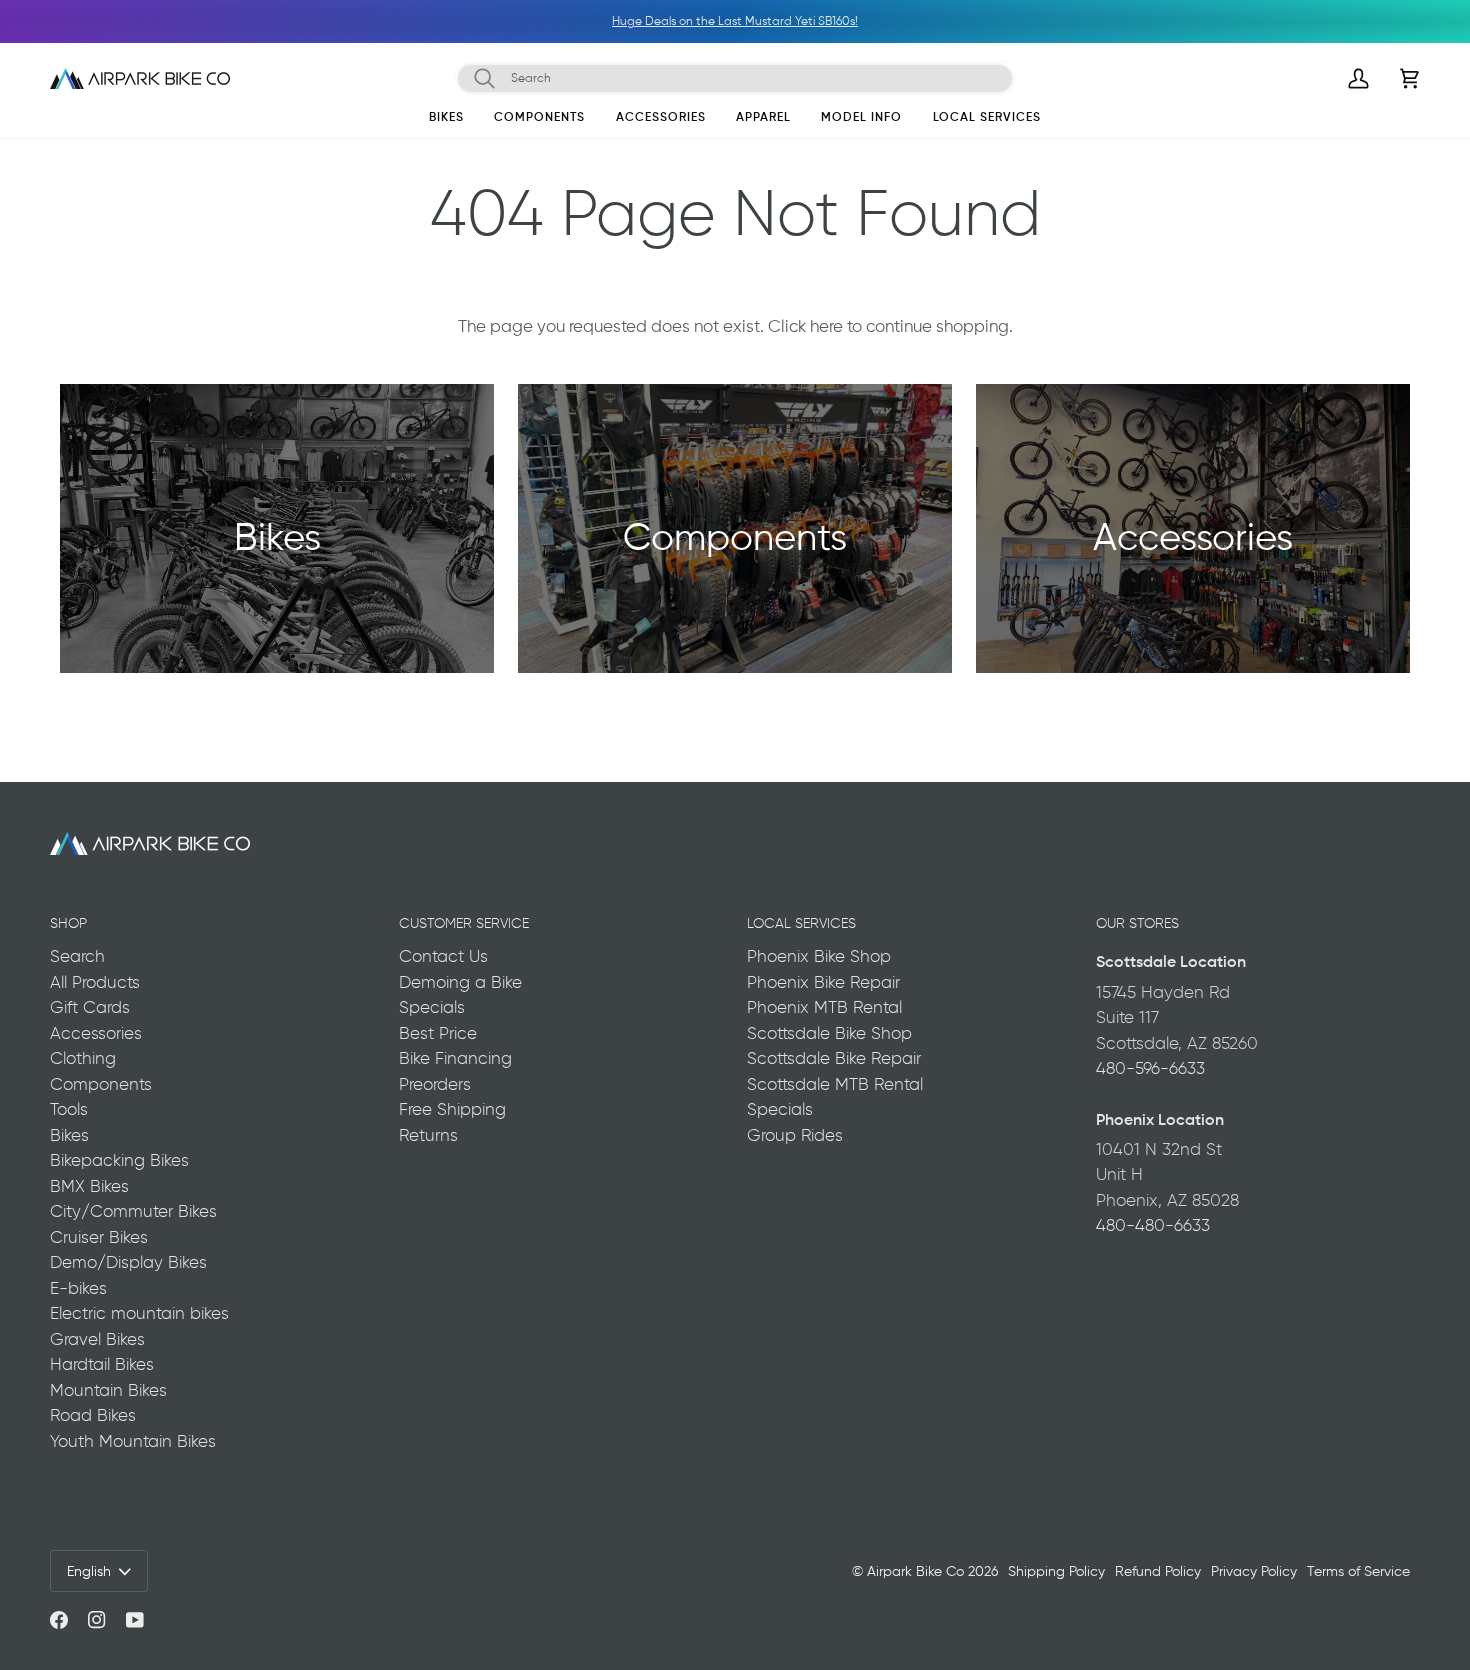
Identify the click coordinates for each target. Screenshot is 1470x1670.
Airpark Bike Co (915, 1571)
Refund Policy (1158, 1571)
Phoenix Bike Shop (819, 956)
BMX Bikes (89, 1186)
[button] (446, 121)
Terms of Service (1358, 1571)
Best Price (438, 1033)
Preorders (435, 1084)
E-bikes (78, 1288)
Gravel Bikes (97, 1339)
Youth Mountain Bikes (133, 1441)
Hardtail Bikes (102, 1364)
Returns (428, 1135)
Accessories (96, 1033)
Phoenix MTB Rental (824, 1007)
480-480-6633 (1153, 1225)
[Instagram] (97, 1620)
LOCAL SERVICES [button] (801, 923)
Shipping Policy (1056, 1571)
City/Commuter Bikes (133, 1211)
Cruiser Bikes (99, 1237)
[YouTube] (135, 1620)
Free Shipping (452, 1109)
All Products (95, 982)
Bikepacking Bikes (119, 1160)
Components (101, 1084)
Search (77, 956)
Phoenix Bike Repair (823, 982)
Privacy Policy (1254, 1571)
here (826, 326)
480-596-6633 (1150, 1068)
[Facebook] (59, 1620)
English (89, 1571)
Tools (69, 1109)
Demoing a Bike (460, 982)
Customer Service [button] (464, 923)
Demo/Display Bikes (128, 1262)
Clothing (83, 1058)
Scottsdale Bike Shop (829, 1033)
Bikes (69, 1135)
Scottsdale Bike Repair (834, 1058)
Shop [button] (68, 923)
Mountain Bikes (108, 1390)
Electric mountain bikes (139, 1313)
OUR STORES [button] (1137, 923)
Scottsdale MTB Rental (835, 1084)
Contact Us (443, 956)
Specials (432, 1007)
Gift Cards (90, 1007)
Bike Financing (455, 1058)
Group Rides (795, 1135)
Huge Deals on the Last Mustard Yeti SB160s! (468, 21)
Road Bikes (93, 1415)
